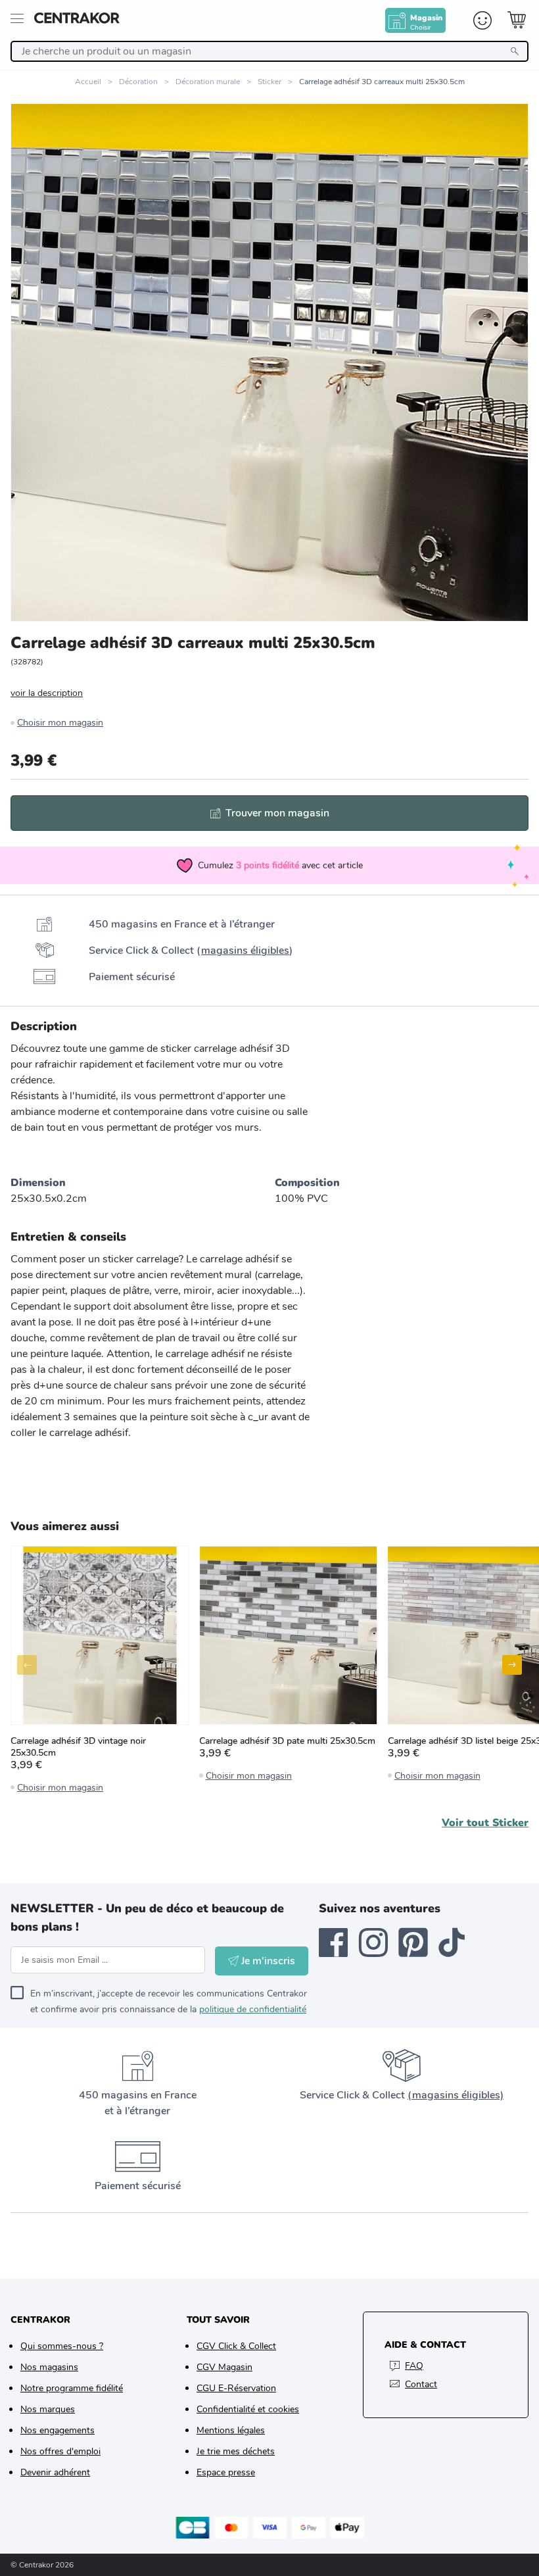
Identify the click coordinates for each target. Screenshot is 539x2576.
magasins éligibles (245, 951)
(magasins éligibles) (456, 2095)
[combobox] (269, 51)
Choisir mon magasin (60, 723)
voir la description (47, 693)
